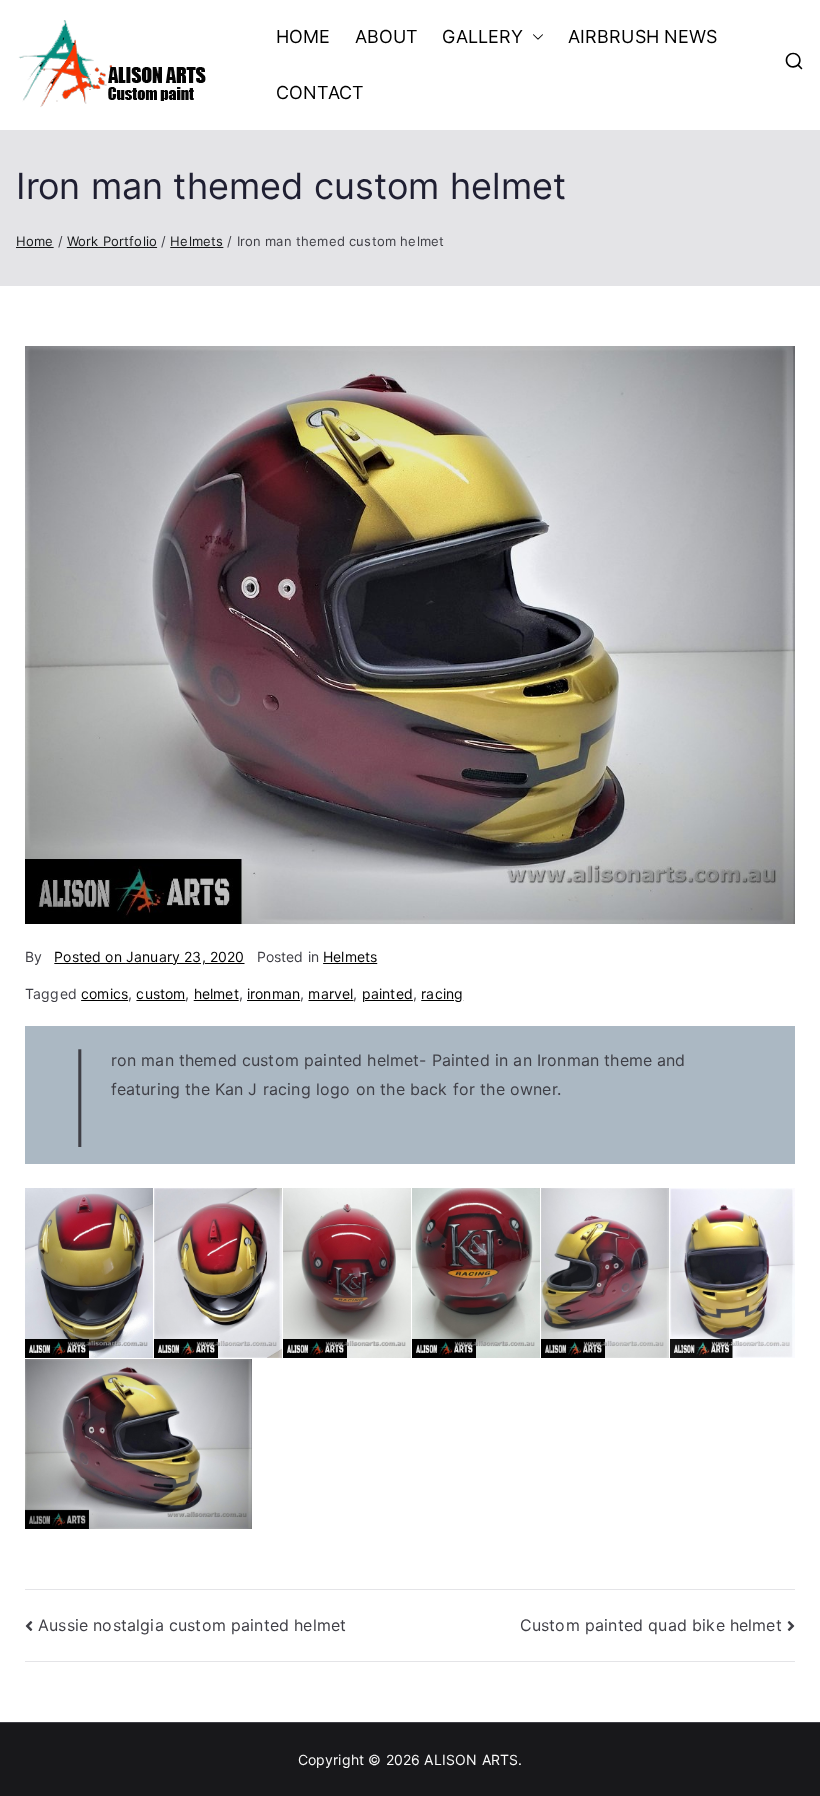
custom (160, 993)
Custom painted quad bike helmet (651, 1625)
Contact (320, 92)
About (387, 36)
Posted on (149, 956)
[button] (534, 37)
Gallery (482, 36)
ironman (273, 993)
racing (442, 993)
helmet (216, 993)
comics (104, 993)
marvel (330, 993)
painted (387, 993)
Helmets (350, 956)
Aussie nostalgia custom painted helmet (192, 1625)
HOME (303, 36)
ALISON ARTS (471, 1759)
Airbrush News (643, 36)
